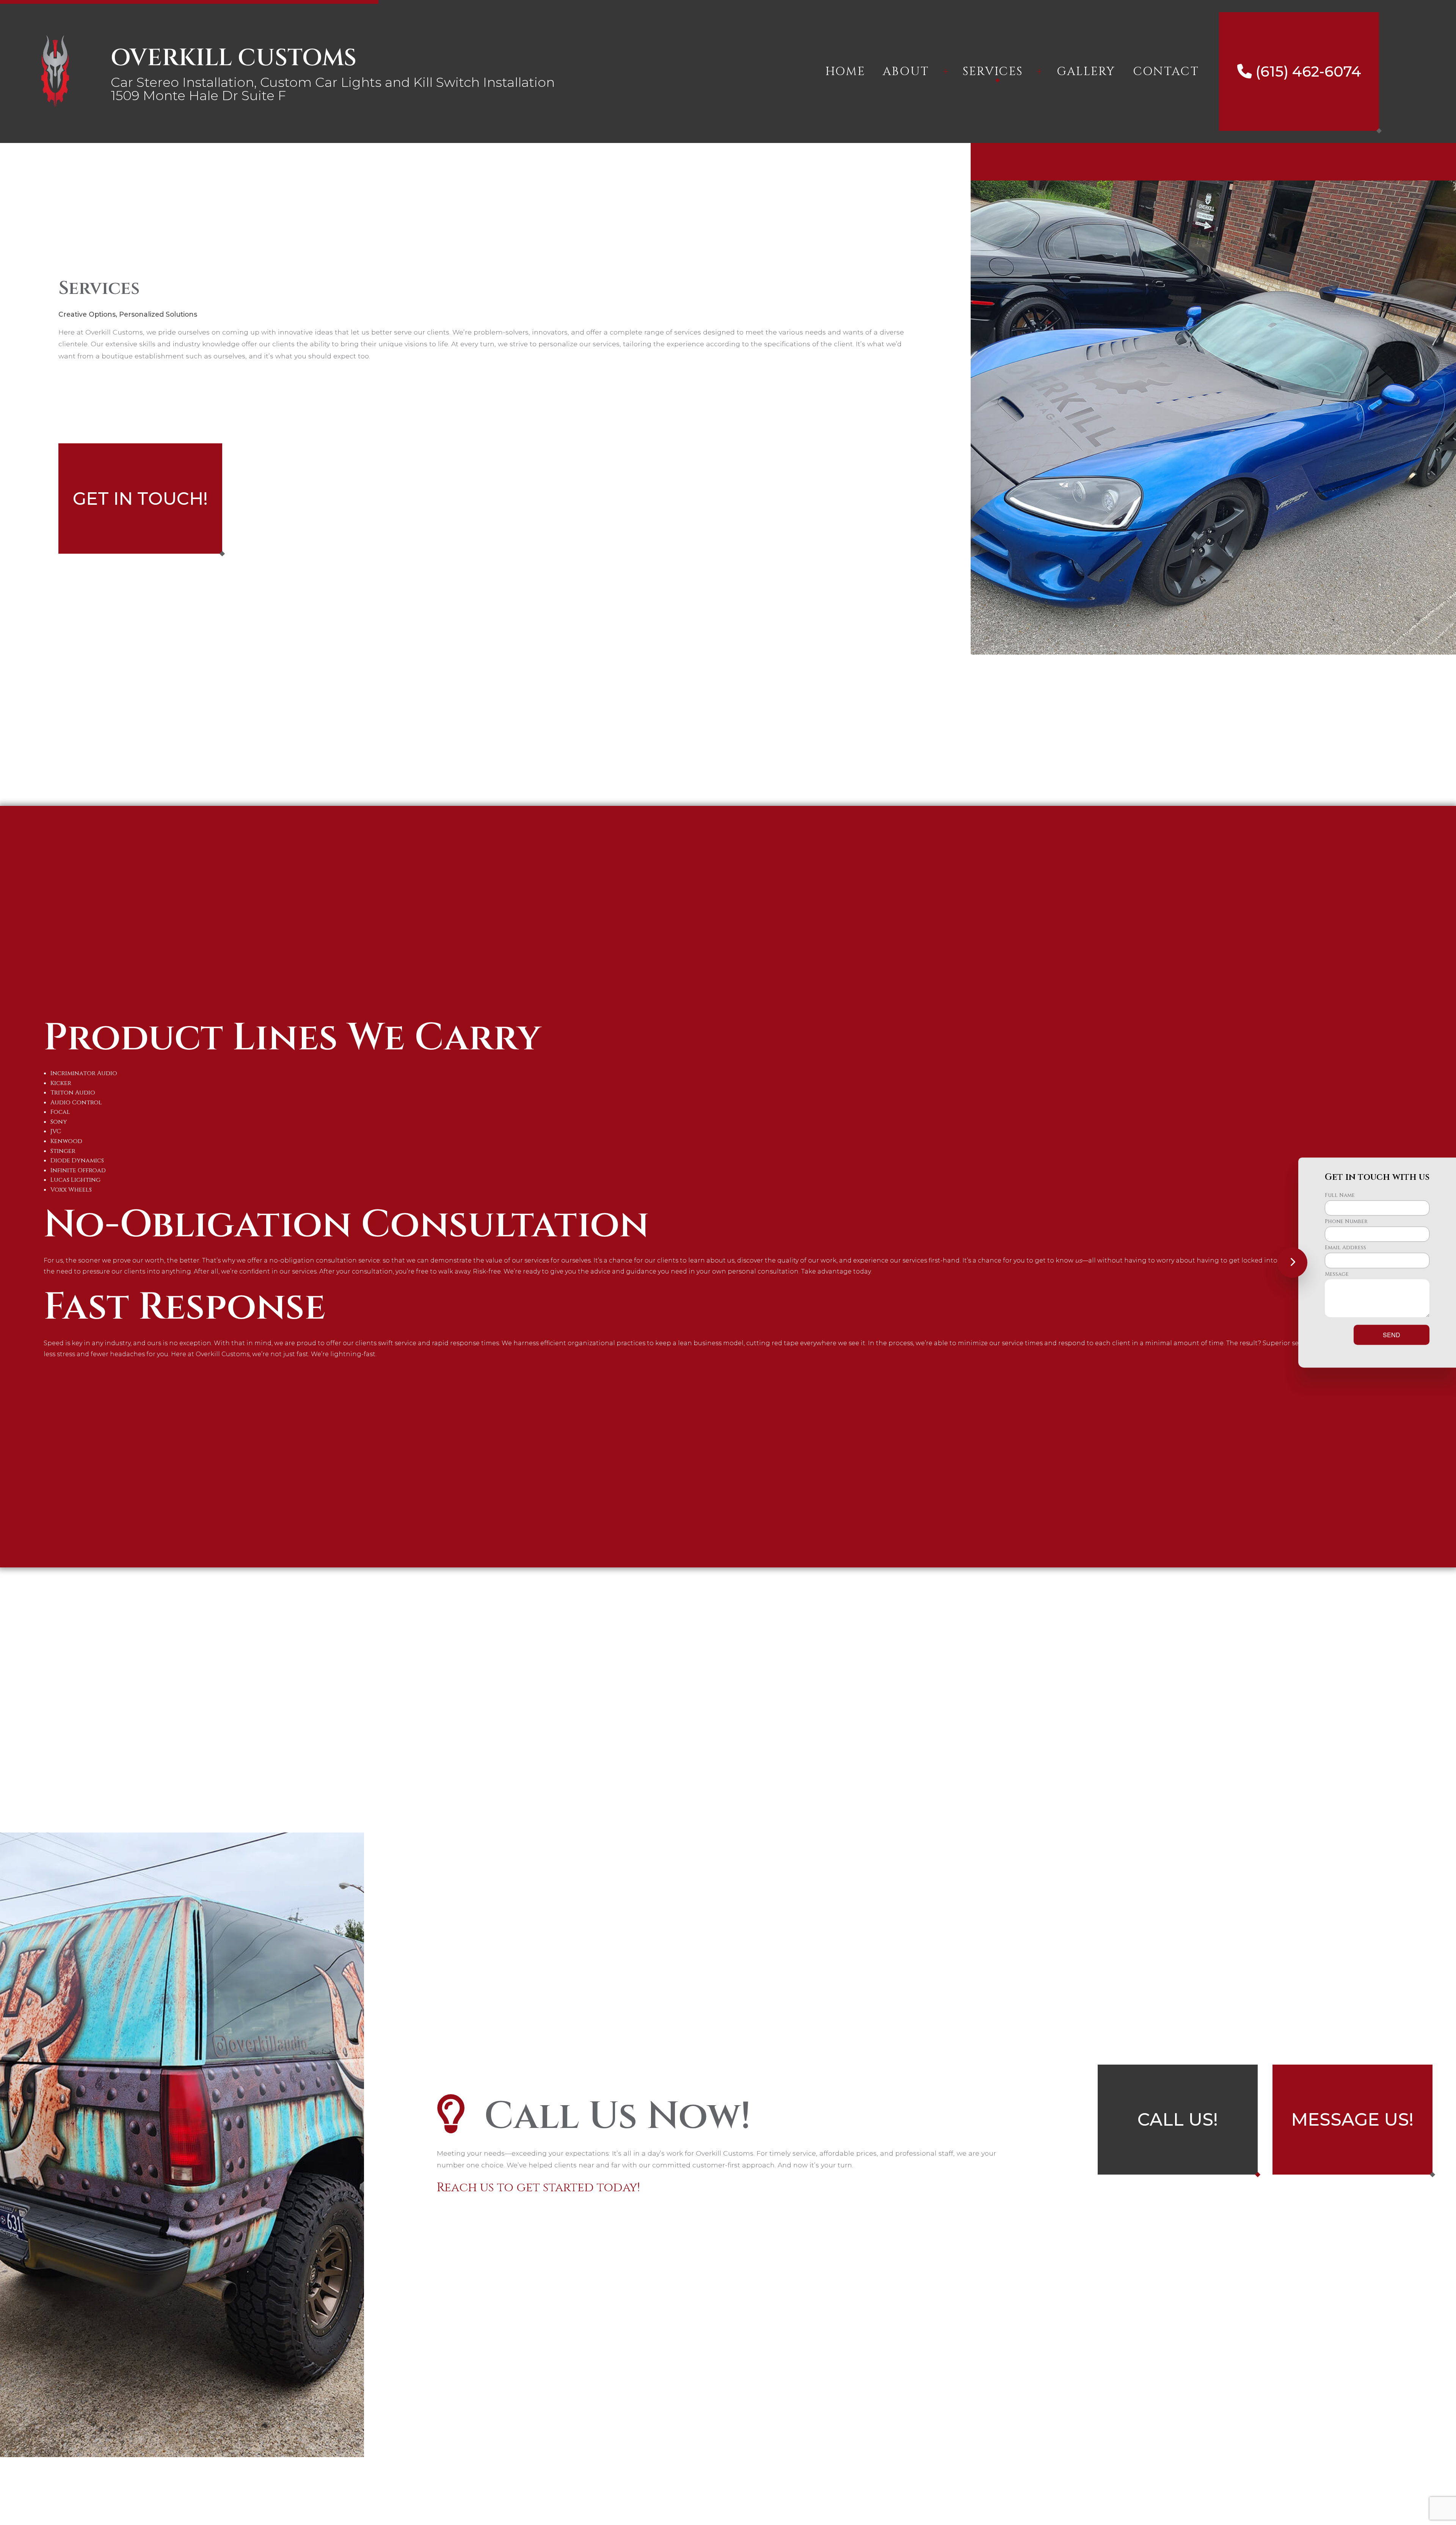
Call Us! (1178, 2119)
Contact (1166, 71)
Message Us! (1352, 2119)
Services (993, 71)
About (906, 71)
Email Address (1345, 1248)
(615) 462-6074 (1306, 71)
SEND (1392, 1335)
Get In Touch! (140, 499)
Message (1337, 1274)
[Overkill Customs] (55, 71)
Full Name (1340, 1195)
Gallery (1086, 71)
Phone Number (1346, 1221)
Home (845, 71)
